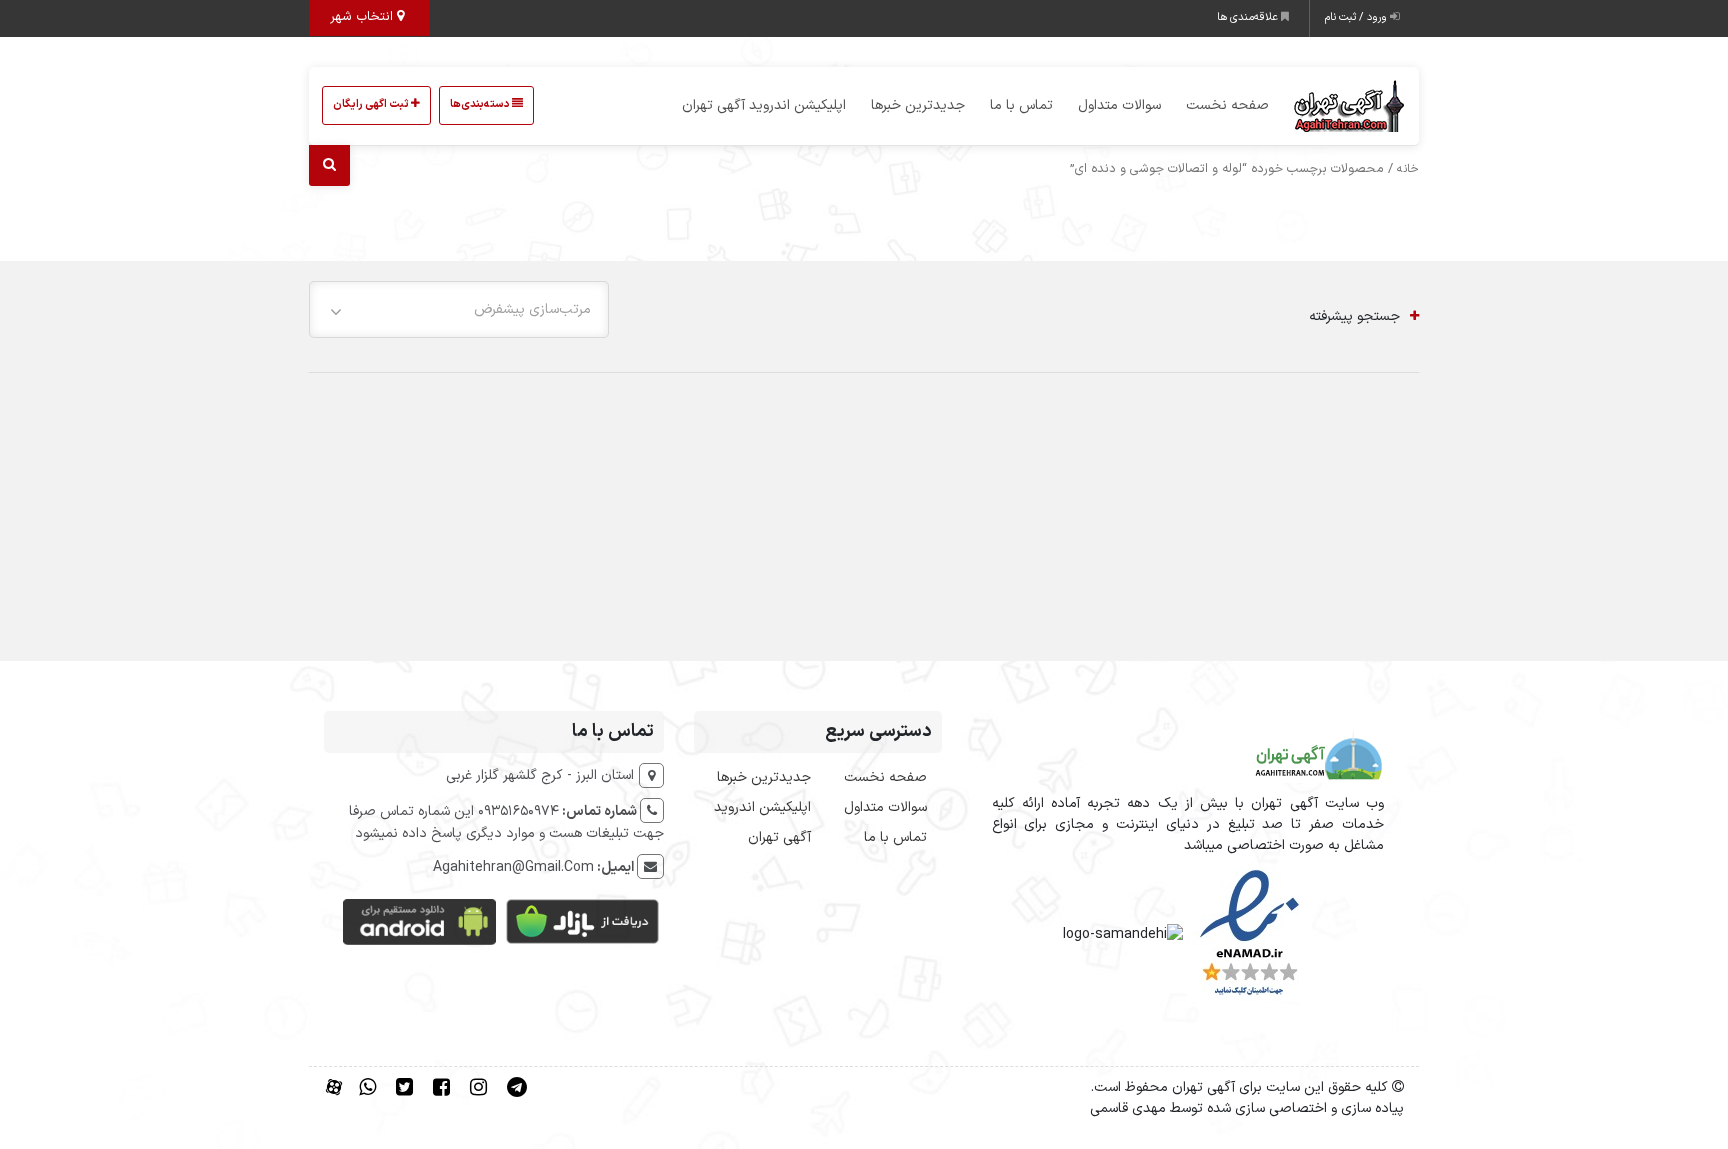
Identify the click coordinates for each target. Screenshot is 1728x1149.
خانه (1408, 169)
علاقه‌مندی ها (1249, 17)
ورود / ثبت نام (1357, 17)
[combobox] (459, 309)
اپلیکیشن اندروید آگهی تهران (764, 105)
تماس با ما (1021, 105)
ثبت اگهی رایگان (372, 104)
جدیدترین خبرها (918, 105)
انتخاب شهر (363, 17)
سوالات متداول (1119, 105)
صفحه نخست (1227, 105)
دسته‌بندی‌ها (481, 104)
